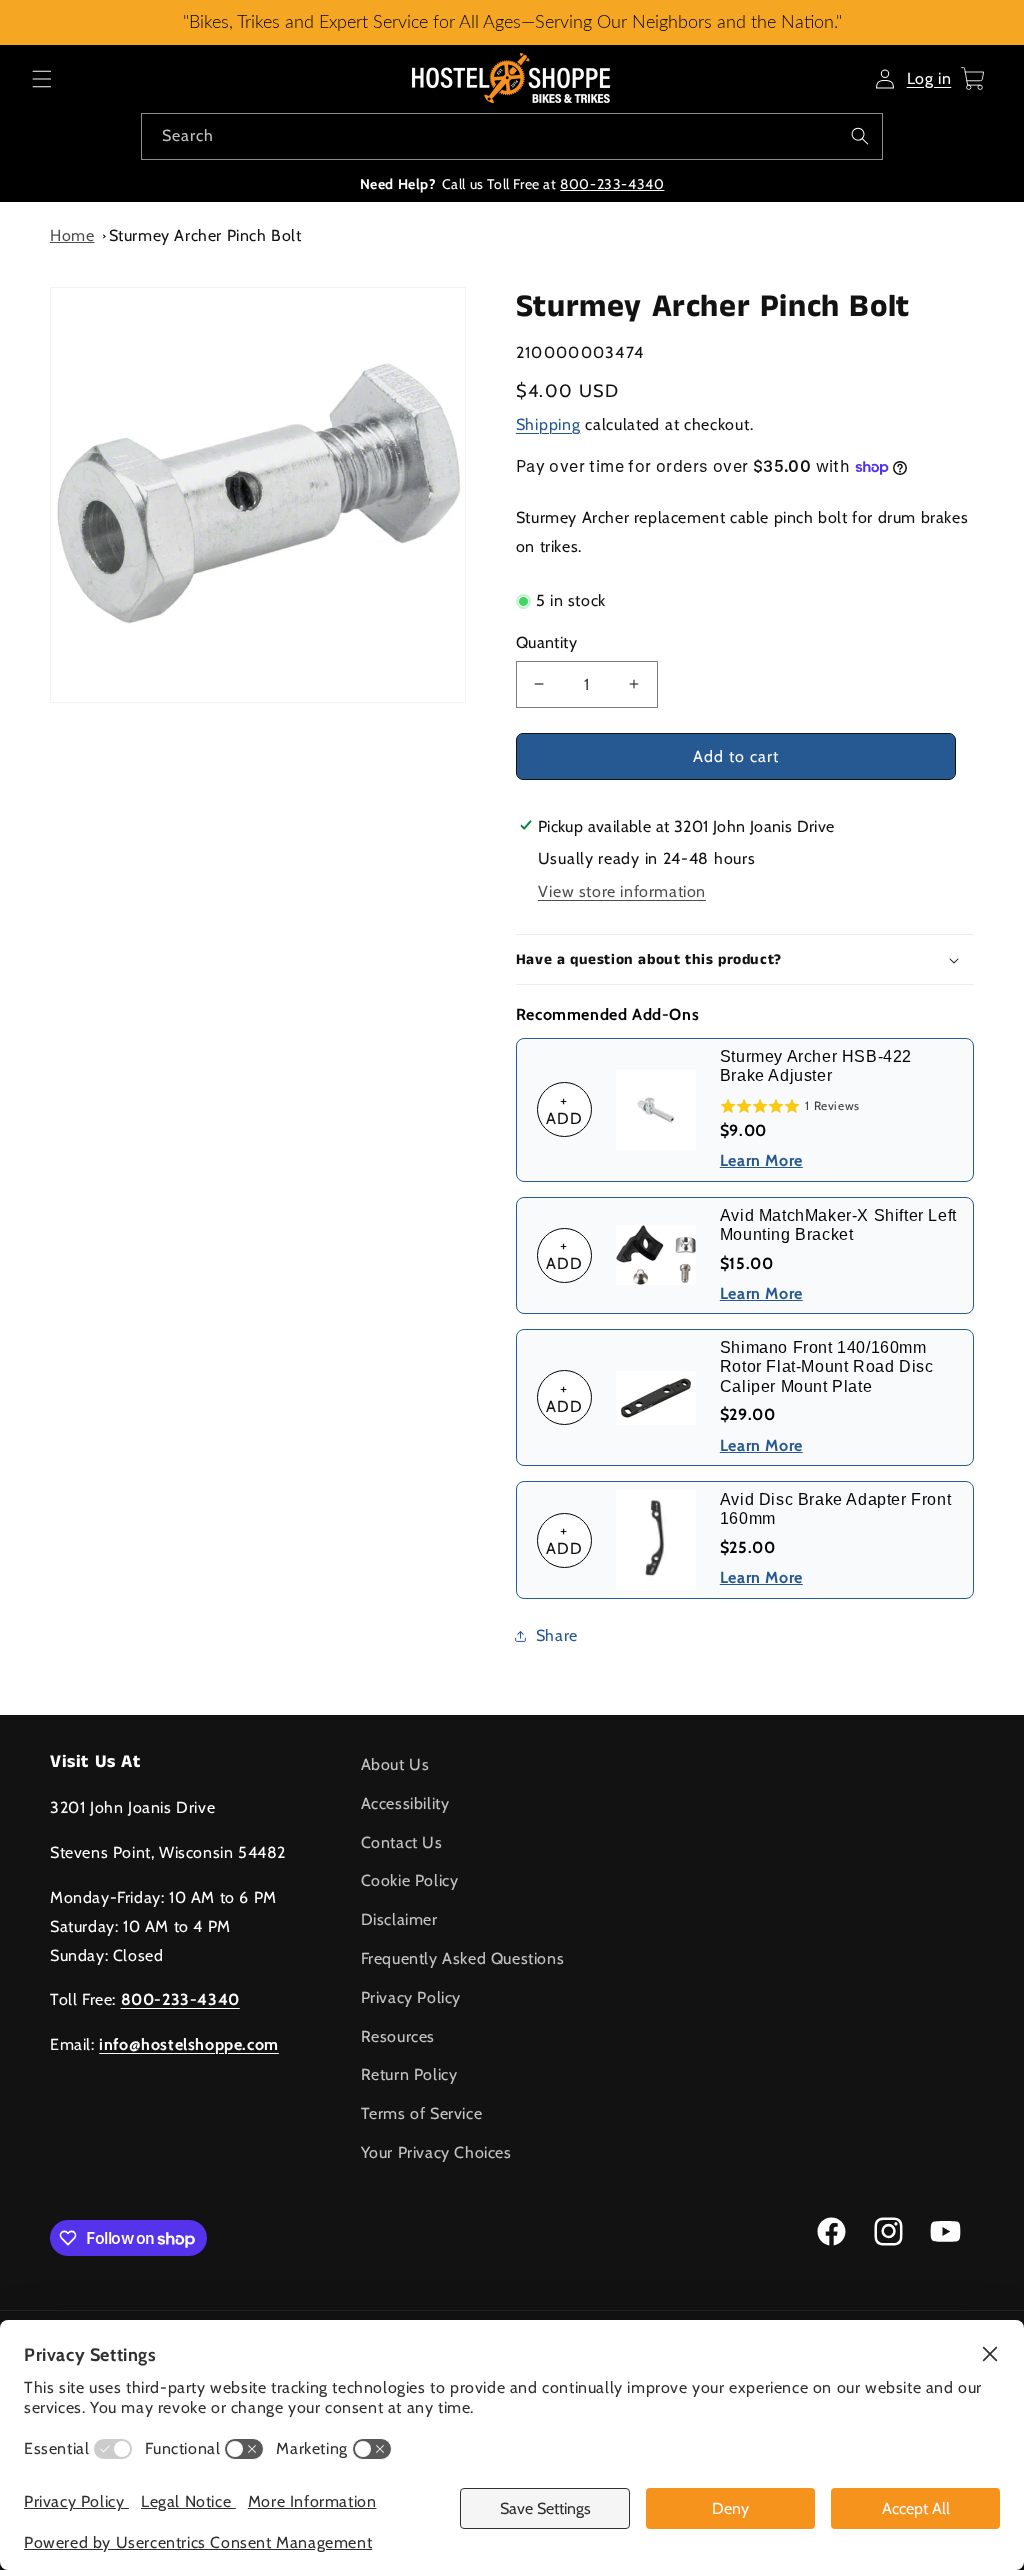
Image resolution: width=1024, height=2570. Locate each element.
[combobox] (512, 136)
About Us (395, 1764)
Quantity (546, 642)
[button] (42, 79)
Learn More (761, 1160)
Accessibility (405, 1803)
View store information (622, 891)
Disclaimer (399, 1919)
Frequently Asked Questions (463, 1958)
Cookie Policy (410, 1880)
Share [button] (557, 1635)
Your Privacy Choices (436, 2152)
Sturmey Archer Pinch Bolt (205, 235)
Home (72, 235)
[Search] (860, 136)
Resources (398, 2036)
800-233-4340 (612, 184)
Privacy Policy (411, 1997)
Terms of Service (422, 2113)
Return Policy (409, 2074)
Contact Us (402, 1842)
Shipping (548, 424)
